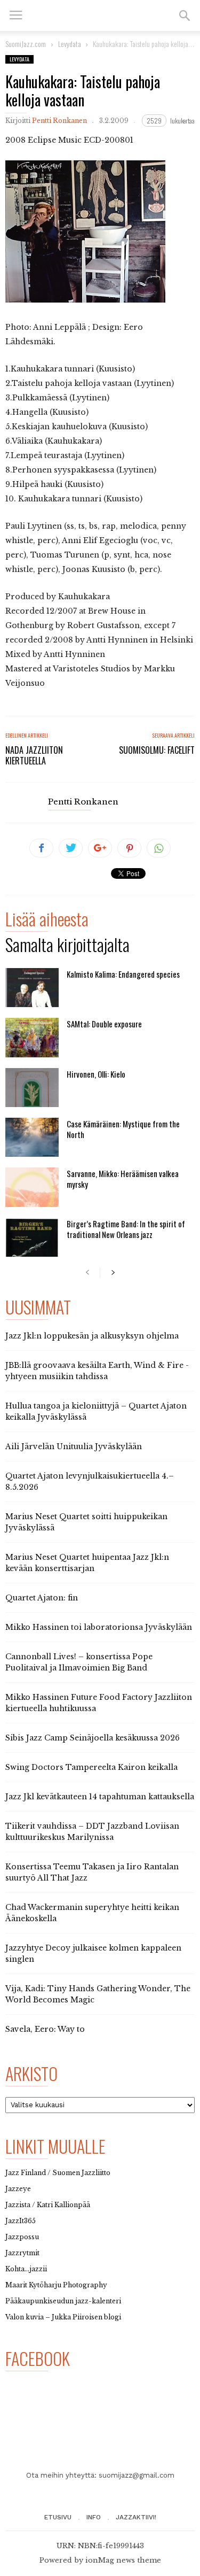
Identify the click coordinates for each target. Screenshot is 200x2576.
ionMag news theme (123, 2560)
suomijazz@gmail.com (137, 2475)
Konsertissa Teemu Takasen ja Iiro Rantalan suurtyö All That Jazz (92, 1872)
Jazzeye (18, 2189)
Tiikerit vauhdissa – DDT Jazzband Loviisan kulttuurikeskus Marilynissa (92, 1832)
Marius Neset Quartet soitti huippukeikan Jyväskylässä (86, 1522)
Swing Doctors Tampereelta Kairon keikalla (91, 1767)
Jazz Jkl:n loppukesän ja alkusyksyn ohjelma (92, 1336)
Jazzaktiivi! (136, 2517)
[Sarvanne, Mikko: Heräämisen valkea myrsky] (32, 1187)
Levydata (19, 59)
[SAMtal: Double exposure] (32, 1037)
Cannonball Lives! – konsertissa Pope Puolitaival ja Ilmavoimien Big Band (79, 1662)
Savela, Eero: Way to (45, 2029)
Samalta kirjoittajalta (67, 946)
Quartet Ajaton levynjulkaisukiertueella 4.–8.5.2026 (90, 1482)
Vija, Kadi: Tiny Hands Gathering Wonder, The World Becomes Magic (98, 1994)
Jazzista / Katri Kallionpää (48, 2205)
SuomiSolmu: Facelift (157, 750)
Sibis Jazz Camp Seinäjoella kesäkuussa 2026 (93, 1738)
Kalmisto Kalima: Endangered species (123, 974)
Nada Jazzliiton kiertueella (34, 755)
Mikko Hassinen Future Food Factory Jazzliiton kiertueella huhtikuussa (99, 1703)
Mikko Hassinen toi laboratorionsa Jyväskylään (99, 1627)
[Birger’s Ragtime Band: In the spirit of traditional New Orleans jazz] (32, 1237)
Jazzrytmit (22, 2253)
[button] (185, 16)
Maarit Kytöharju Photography (56, 2285)
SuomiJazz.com (26, 44)
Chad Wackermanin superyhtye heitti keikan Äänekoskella (92, 1913)
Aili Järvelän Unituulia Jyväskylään (74, 1446)
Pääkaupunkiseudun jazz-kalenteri (63, 2301)
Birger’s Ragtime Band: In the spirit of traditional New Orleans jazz (126, 1229)
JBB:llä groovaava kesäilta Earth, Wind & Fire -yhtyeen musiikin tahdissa (97, 1371)
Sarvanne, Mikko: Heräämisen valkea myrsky (123, 1179)
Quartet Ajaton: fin (42, 1598)
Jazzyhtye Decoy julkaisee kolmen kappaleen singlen (93, 1954)
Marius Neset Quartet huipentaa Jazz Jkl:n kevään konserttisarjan (87, 1563)
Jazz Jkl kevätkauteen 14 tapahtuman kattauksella (100, 1797)
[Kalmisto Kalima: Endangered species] (32, 988)
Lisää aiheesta (47, 921)
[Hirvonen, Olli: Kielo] (32, 1088)
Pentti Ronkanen (59, 121)
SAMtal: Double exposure (104, 1024)
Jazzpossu (22, 2237)
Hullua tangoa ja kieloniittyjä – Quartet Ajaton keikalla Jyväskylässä (96, 1411)
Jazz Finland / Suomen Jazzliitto (58, 2173)
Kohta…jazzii (26, 2269)
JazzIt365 (21, 2221)
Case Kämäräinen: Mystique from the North (123, 1129)
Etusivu (58, 2517)
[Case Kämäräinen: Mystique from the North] (32, 1137)
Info (94, 2517)
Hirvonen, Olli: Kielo (96, 1074)
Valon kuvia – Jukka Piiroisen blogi (63, 2317)
